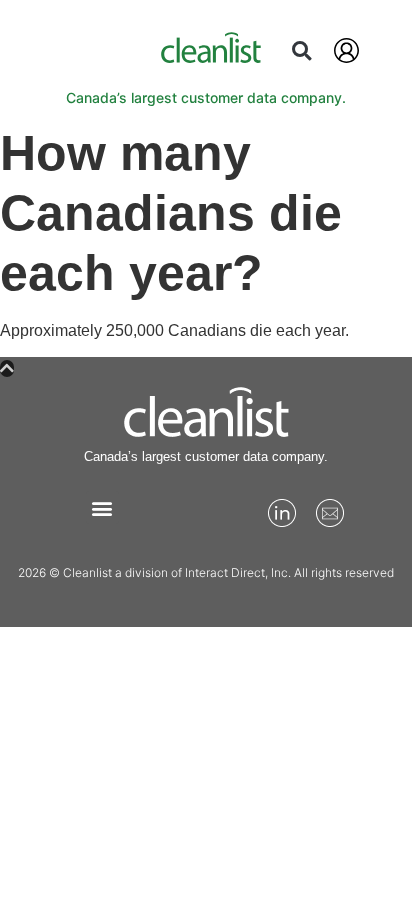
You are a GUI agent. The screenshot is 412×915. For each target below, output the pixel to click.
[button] (301, 50)
